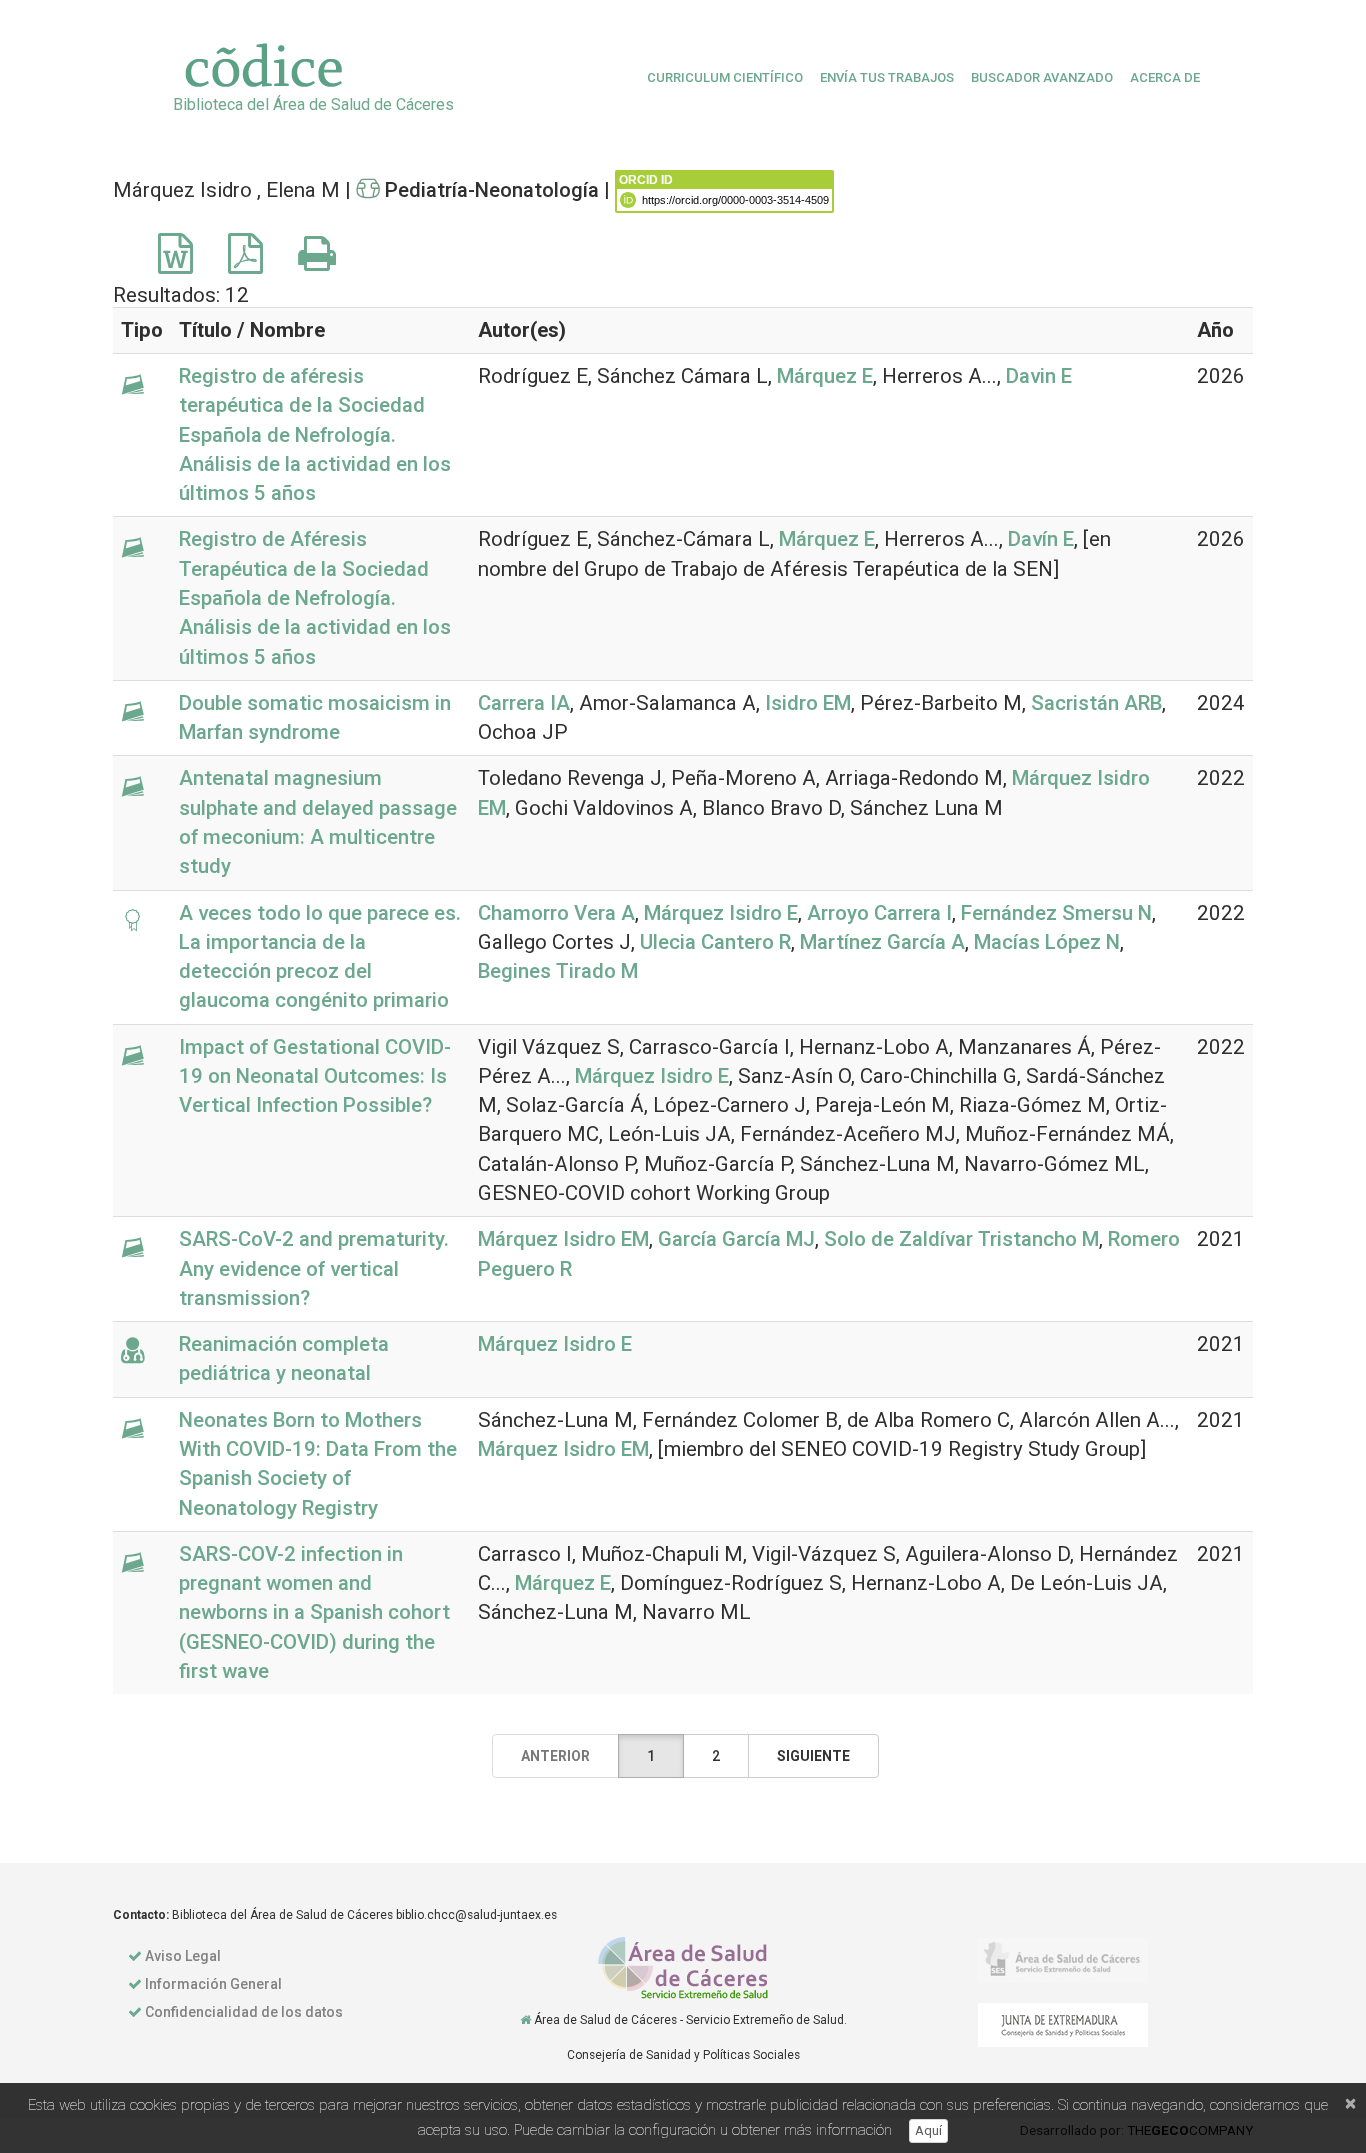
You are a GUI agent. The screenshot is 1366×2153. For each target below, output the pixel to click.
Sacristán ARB (1096, 703)
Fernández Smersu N (1056, 913)
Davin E (1039, 376)
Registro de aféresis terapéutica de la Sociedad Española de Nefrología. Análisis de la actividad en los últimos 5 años (315, 434)
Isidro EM (808, 703)
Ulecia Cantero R (715, 942)
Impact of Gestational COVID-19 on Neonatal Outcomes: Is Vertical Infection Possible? (315, 1076)
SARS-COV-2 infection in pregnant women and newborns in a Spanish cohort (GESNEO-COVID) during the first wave (314, 1612)
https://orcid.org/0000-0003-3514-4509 (735, 200)
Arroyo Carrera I (879, 913)
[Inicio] (525, 2020)
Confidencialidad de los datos (244, 2012)
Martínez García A (882, 942)
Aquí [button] (928, 2130)
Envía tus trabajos (887, 77)
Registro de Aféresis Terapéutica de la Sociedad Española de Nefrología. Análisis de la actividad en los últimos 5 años (315, 597)
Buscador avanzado (1042, 77)
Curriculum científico (725, 77)
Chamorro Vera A (556, 913)
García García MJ (736, 1239)
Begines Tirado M (558, 971)
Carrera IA (524, 703)
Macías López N (1047, 942)
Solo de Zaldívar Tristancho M (961, 1239)
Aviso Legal (183, 1956)
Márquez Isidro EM (563, 1239)
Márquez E (825, 376)
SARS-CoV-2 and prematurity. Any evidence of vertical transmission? (314, 1268)
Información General (213, 1984)
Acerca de (1165, 77)
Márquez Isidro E (721, 913)
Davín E (1041, 539)
